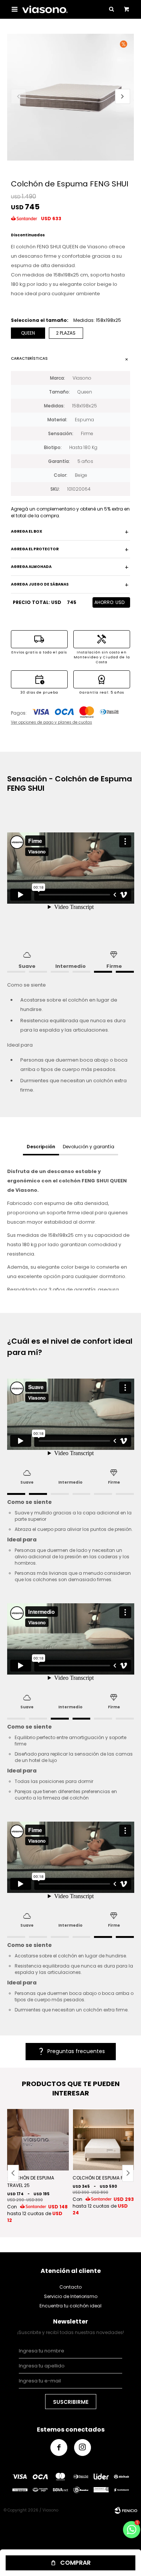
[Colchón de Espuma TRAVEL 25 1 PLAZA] (38, 2140)
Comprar (75, 2563)
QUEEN (28, 333)
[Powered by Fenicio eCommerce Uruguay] (126, 2510)
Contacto (70, 2287)
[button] (123, 96)
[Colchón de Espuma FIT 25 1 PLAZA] (103, 2140)
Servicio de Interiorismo (71, 2296)
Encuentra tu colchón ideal (70, 2306)
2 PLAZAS (66, 333)
